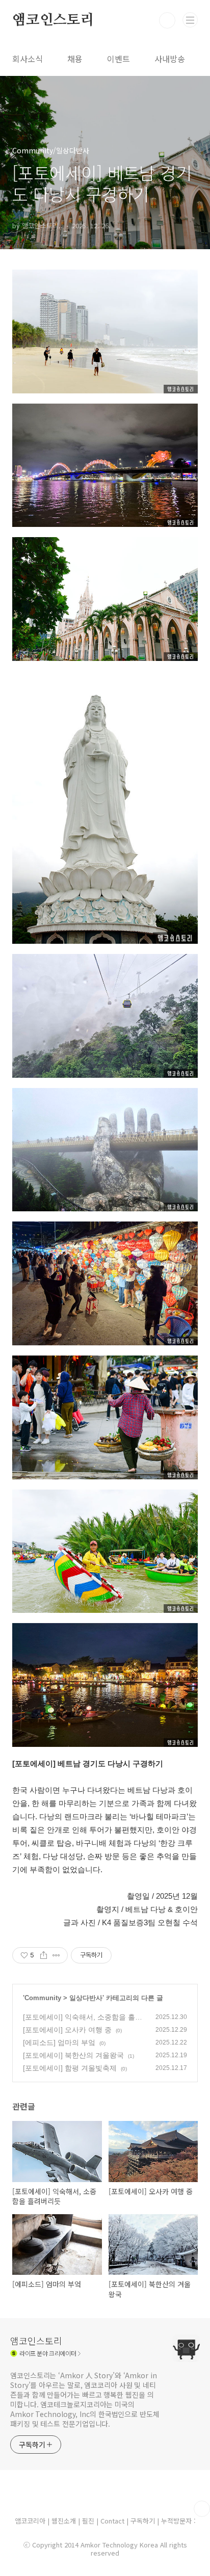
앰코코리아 (30, 2521)
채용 (75, 59)
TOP (202, 2509)
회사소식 (28, 59)
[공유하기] (44, 1955)
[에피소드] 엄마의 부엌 (59, 2042)
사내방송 (170, 59)
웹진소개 (65, 2521)
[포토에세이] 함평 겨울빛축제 (70, 2068)
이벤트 (119, 59)
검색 (167, 20)
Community (43, 1998)
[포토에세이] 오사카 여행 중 (67, 2030)
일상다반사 (86, 1998)
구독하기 (144, 2521)
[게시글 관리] (56, 1955)
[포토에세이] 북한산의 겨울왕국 (73, 2055)
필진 (88, 2521)
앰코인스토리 (53, 20)
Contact (113, 2521)
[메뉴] (190, 20)
